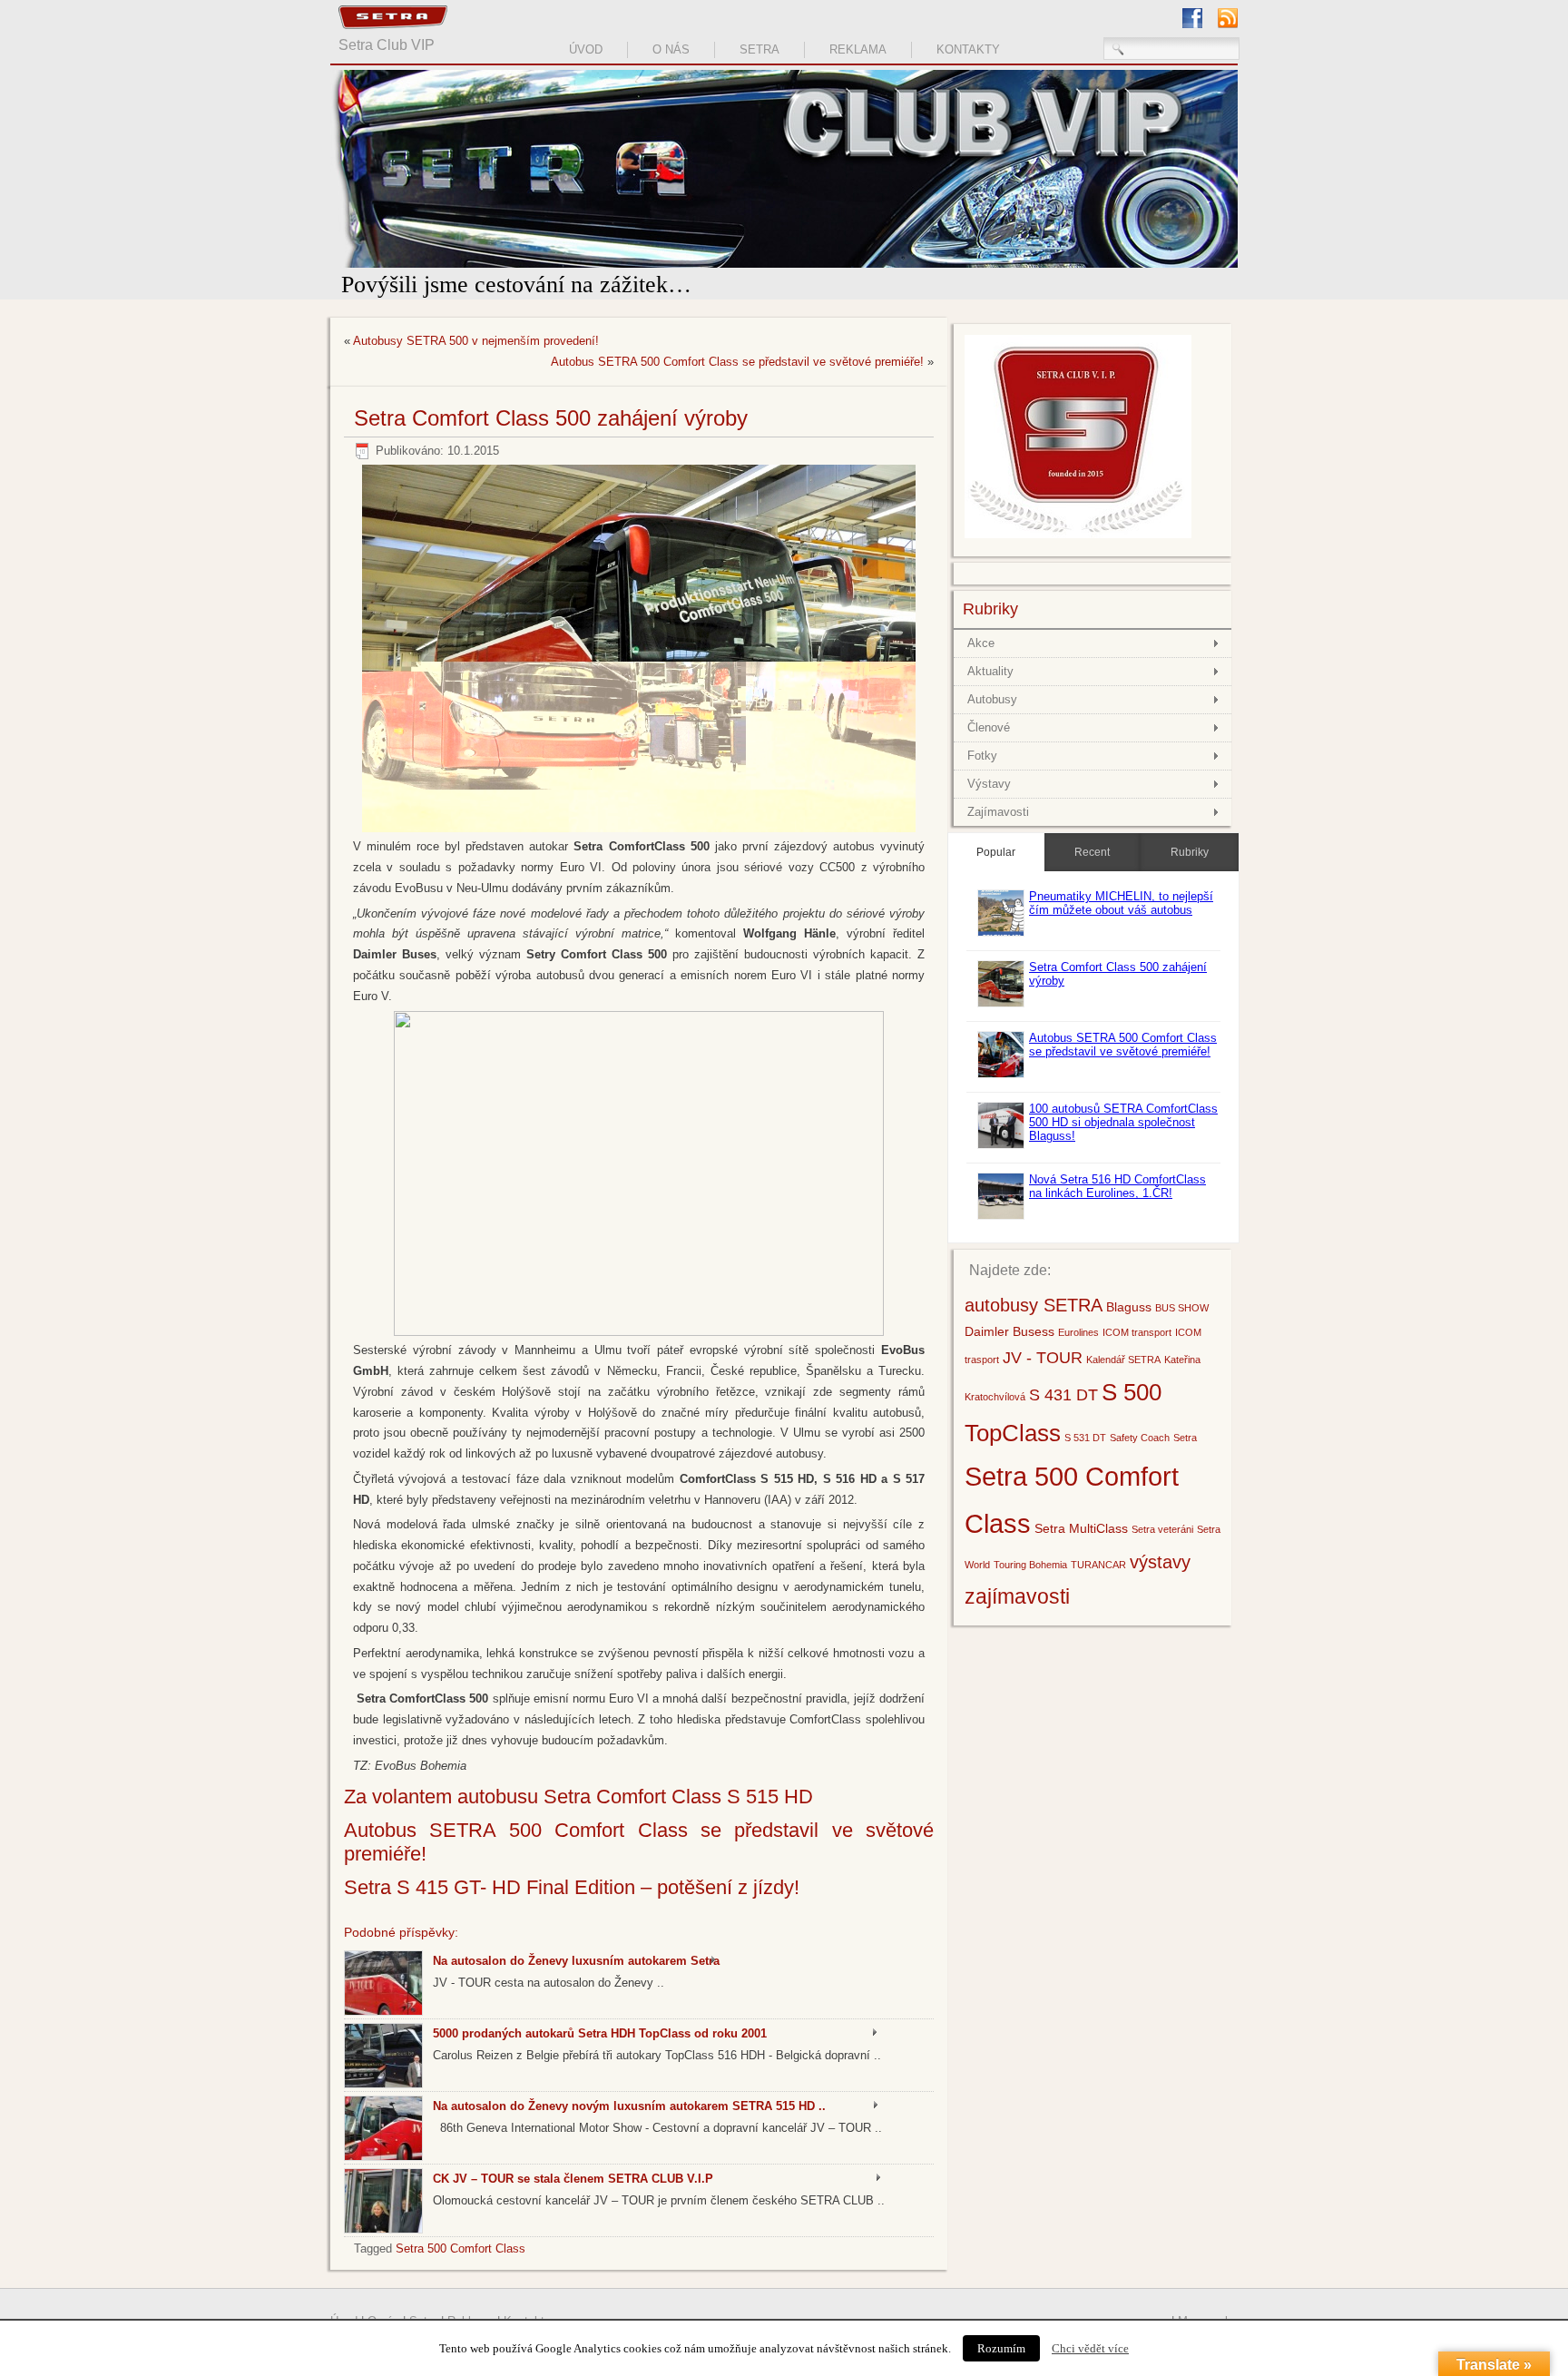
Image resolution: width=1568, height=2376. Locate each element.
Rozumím (1001, 2348)
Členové (989, 750)
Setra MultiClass (1081, 1551)
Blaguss (1129, 1330)
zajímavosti (1017, 1619)
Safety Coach (1140, 1460)
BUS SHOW (1182, 1330)
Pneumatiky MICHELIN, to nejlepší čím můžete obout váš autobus (1121, 926)
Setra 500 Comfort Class (461, 2248)
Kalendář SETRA (1123, 1382)
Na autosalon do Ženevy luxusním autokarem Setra (576, 1961)
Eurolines (1078, 1355)
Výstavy (989, 806)
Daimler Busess (1009, 1354)
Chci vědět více (1090, 2348)
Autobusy (992, 722)
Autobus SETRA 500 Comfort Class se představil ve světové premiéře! (737, 362)
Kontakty (968, 49)
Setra (759, 49)
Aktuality (990, 694)
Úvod (586, 49)
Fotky (982, 778)
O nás (671, 49)
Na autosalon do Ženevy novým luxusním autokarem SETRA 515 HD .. (629, 2106)
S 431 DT (1063, 1417)
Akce (981, 666)
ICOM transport (1137, 1355)
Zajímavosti (998, 835)
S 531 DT (1085, 1460)
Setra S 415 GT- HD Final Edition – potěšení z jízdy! (572, 1887)
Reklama (858, 49)
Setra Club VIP (387, 45)
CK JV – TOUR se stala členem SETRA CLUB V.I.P (573, 2179)
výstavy (1160, 1585)
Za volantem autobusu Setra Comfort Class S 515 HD (578, 1797)
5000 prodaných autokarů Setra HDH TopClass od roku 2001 (600, 2033)
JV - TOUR (1043, 1380)
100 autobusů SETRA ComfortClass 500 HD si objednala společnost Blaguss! (1123, 1145)
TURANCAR (1098, 1587)
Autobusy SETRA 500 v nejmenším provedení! (476, 341)
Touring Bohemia (1030, 1587)
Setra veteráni (1162, 1552)
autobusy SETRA (1034, 1328)
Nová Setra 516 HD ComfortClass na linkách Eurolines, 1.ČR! (1117, 1209)
